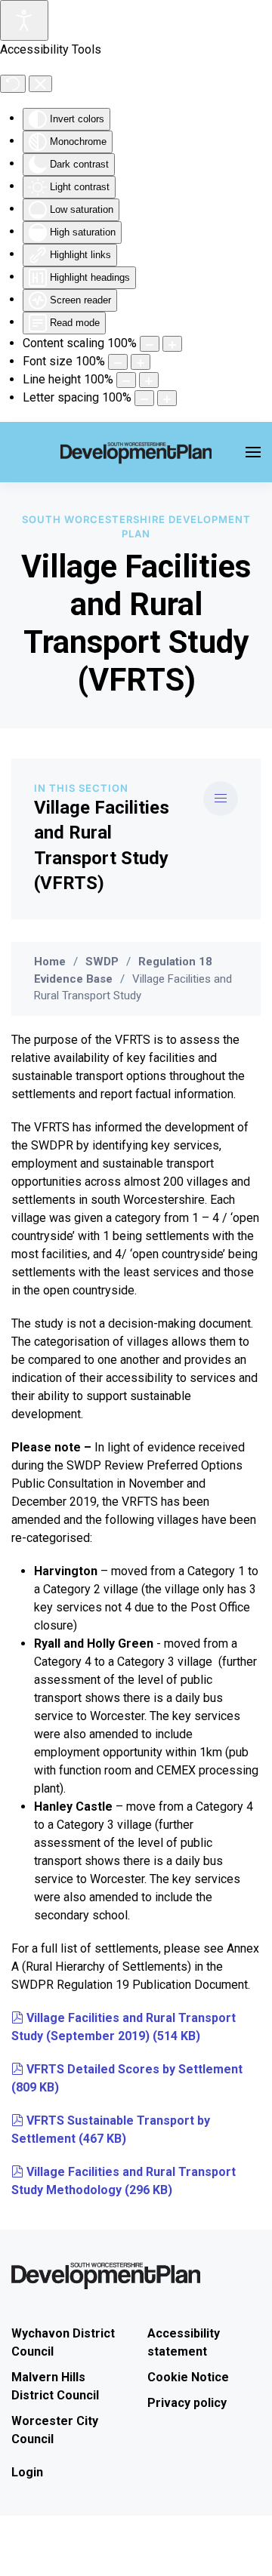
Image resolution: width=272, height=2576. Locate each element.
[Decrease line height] (126, 380)
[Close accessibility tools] (40, 84)
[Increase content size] (172, 344)
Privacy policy (187, 2403)
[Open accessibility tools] (24, 20)
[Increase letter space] (167, 398)
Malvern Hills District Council (55, 2386)
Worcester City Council (55, 2430)
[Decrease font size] (118, 362)
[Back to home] (136, 452)
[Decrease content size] (150, 344)
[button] (253, 452)
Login (27, 2472)
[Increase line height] (149, 380)
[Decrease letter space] (144, 398)
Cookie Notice (188, 2377)
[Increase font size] (141, 362)
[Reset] (13, 84)
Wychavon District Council (63, 2342)
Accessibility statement (184, 2342)
